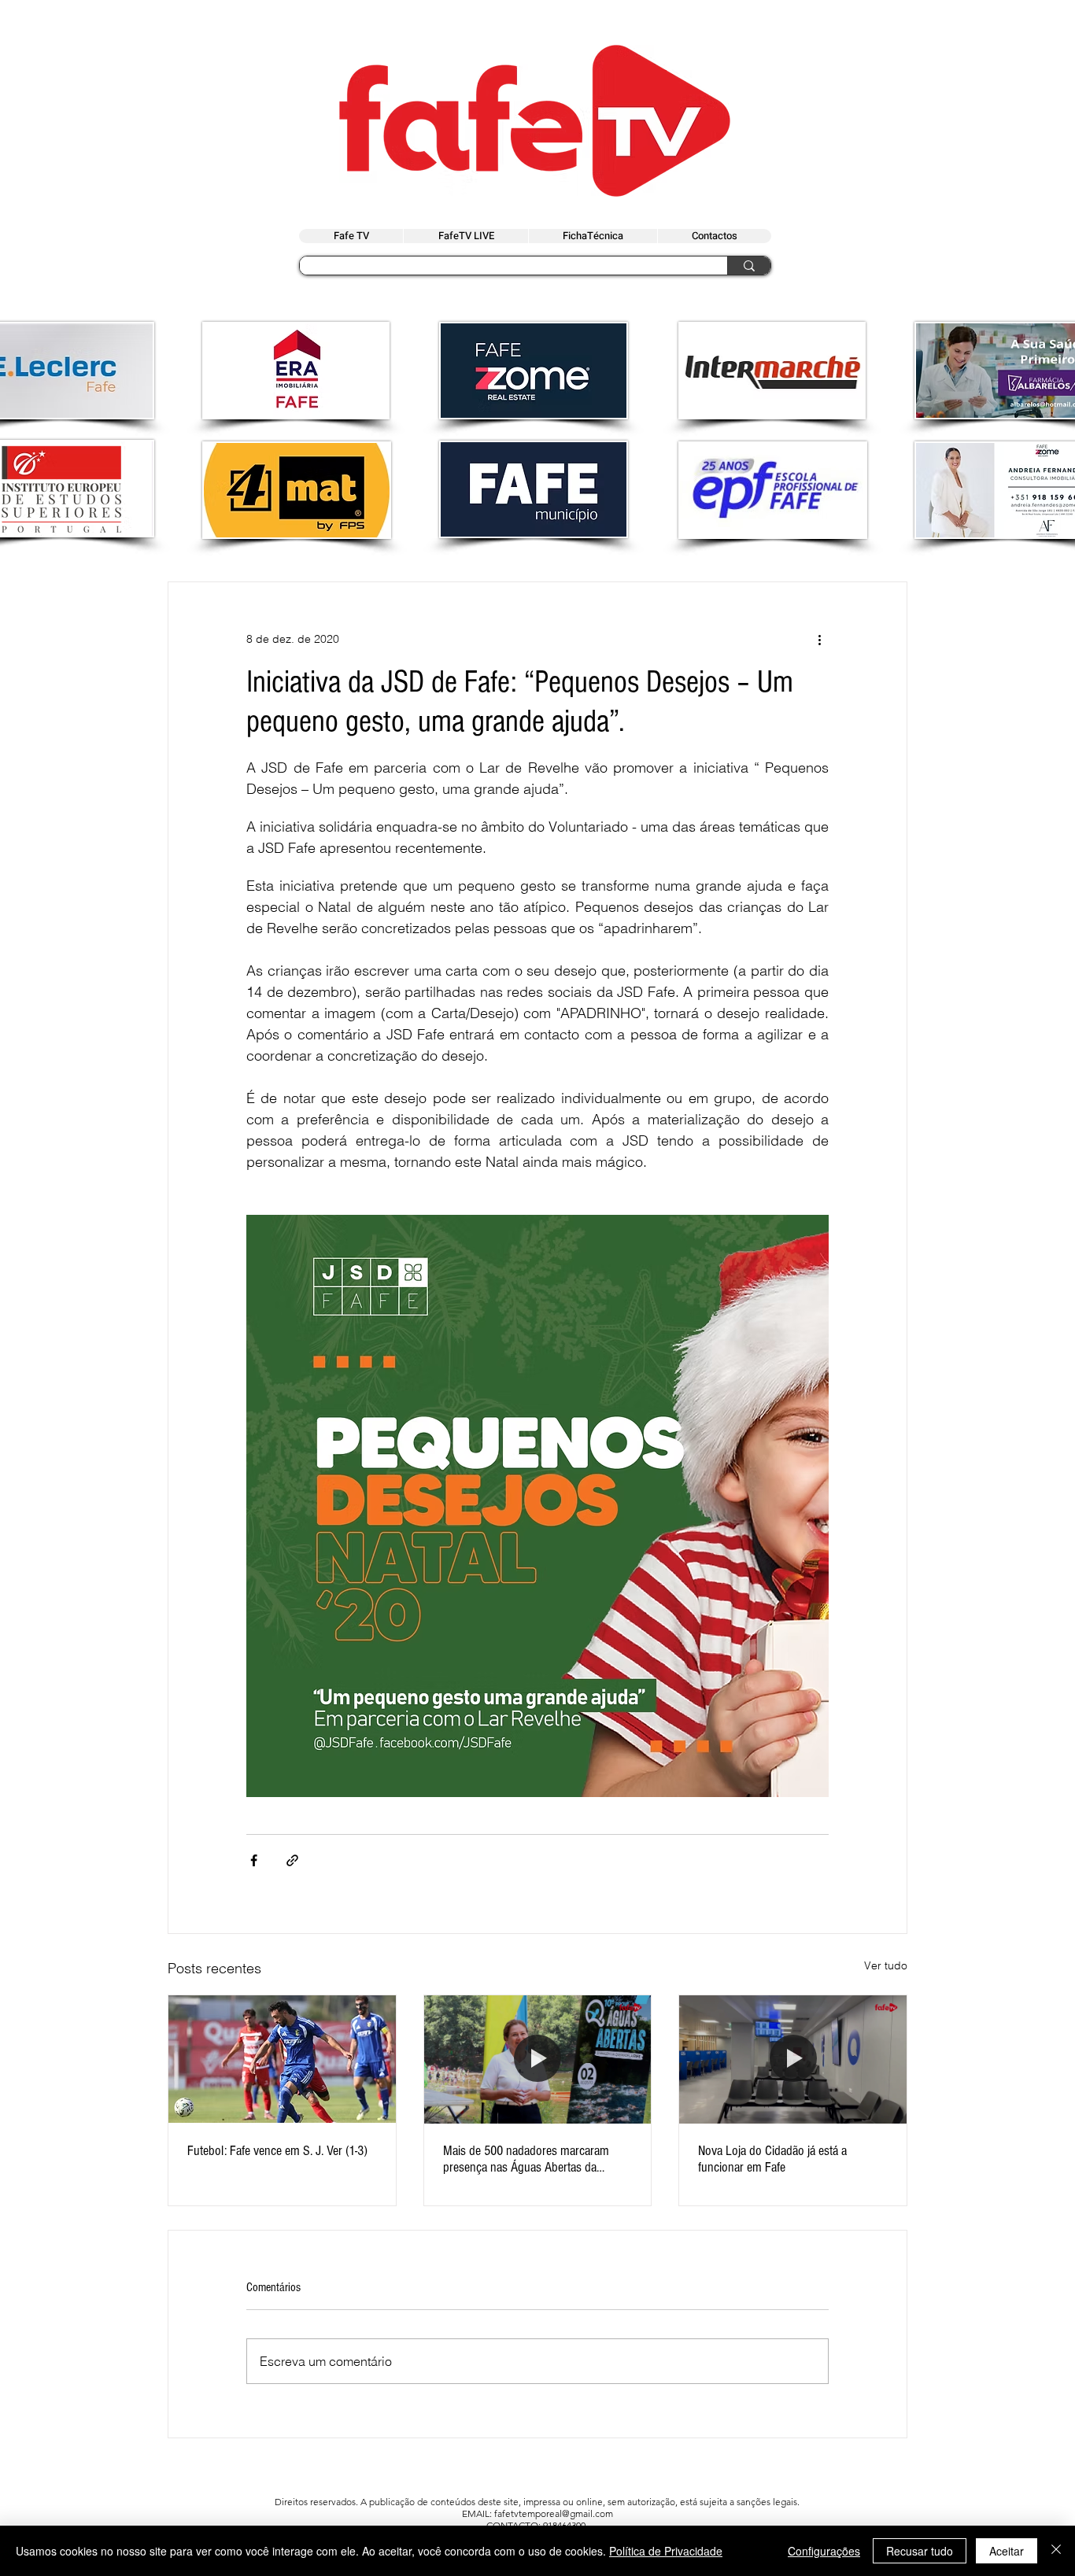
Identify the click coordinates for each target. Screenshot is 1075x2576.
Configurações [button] (824, 2551)
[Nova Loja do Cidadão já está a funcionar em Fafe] (793, 2059)
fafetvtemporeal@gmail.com (554, 2513)
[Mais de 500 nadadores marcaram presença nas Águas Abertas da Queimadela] (538, 2059)
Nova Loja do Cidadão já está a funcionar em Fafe (772, 2159)
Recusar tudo (920, 2551)
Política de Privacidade (666, 2551)
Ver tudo (886, 1965)
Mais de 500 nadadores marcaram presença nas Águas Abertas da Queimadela (526, 2159)
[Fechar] (1056, 2551)
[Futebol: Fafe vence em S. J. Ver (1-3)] (282, 2059)
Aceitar (1007, 2551)
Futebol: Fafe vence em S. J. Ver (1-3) (277, 2151)
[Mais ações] (819, 639)
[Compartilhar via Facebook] (254, 1860)
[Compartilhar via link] (292, 1860)
